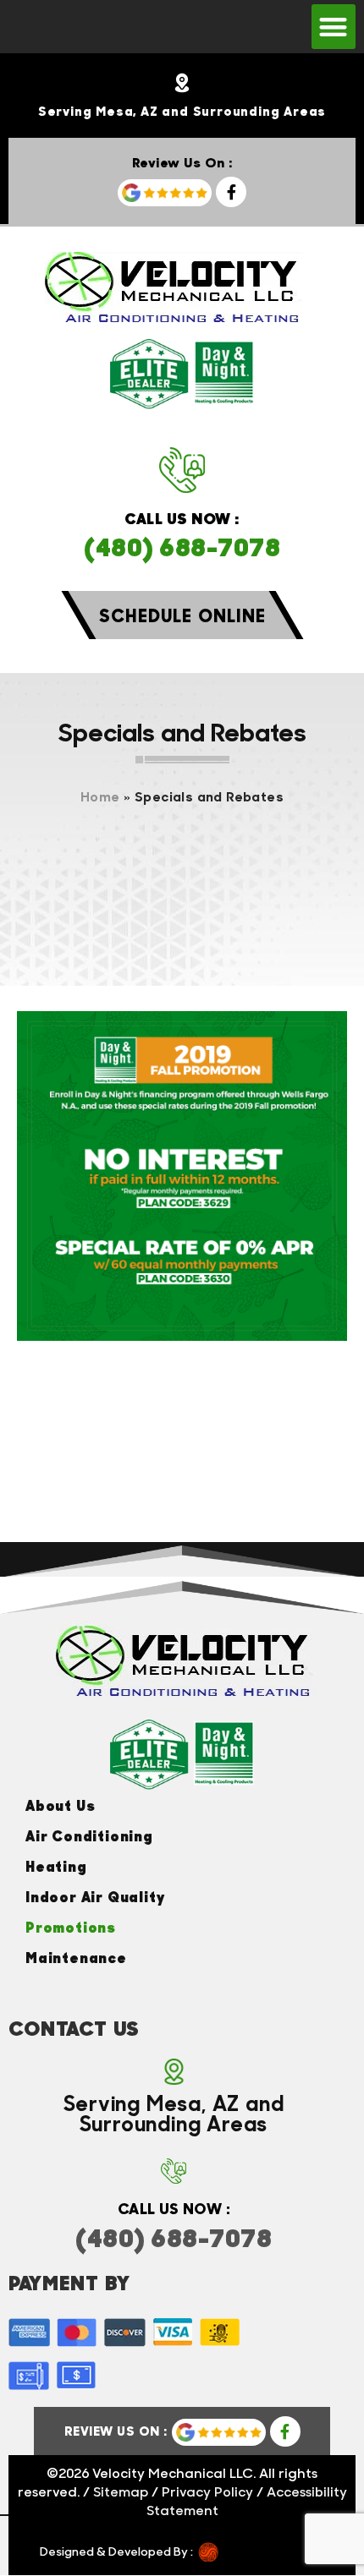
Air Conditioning (89, 1835)
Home (100, 796)
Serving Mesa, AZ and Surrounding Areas (182, 111)
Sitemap (121, 2491)
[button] (334, 27)
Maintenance (76, 1957)
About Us (60, 1805)
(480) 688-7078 (182, 546)
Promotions (71, 1927)
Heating (56, 1866)
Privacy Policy (207, 2491)
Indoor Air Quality (95, 1896)
